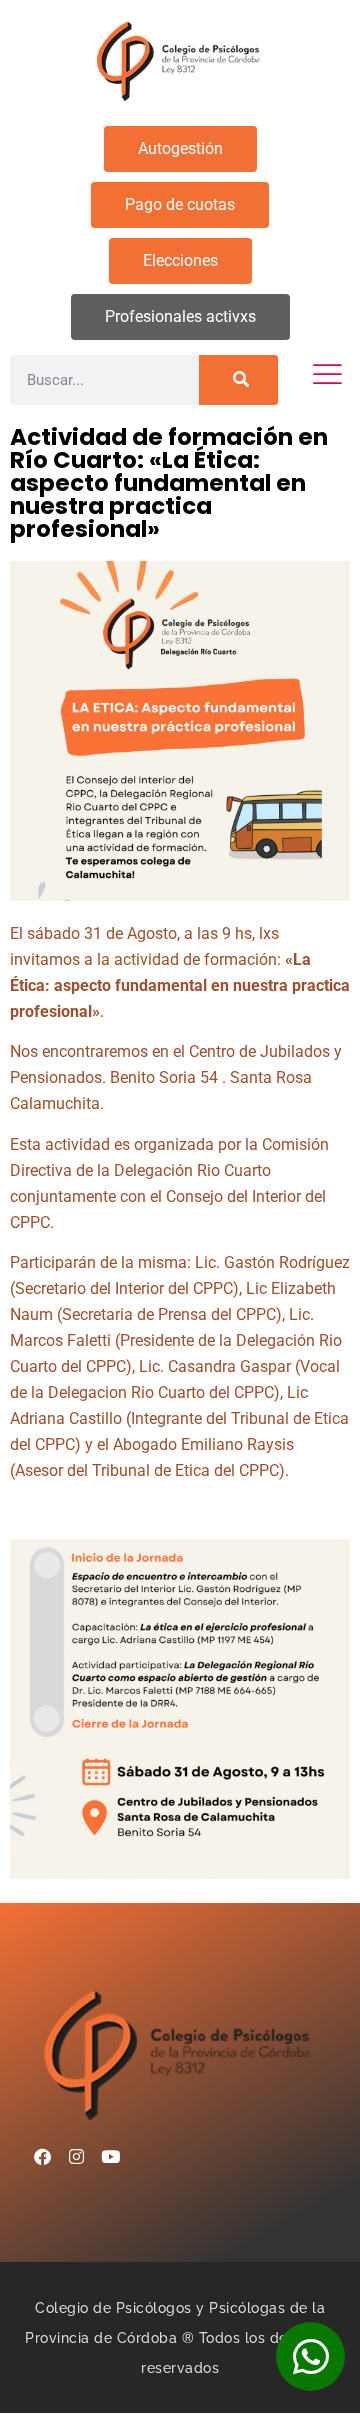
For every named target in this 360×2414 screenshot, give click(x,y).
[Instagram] (76, 2157)
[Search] (238, 380)
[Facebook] (42, 2157)
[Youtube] (110, 2157)
